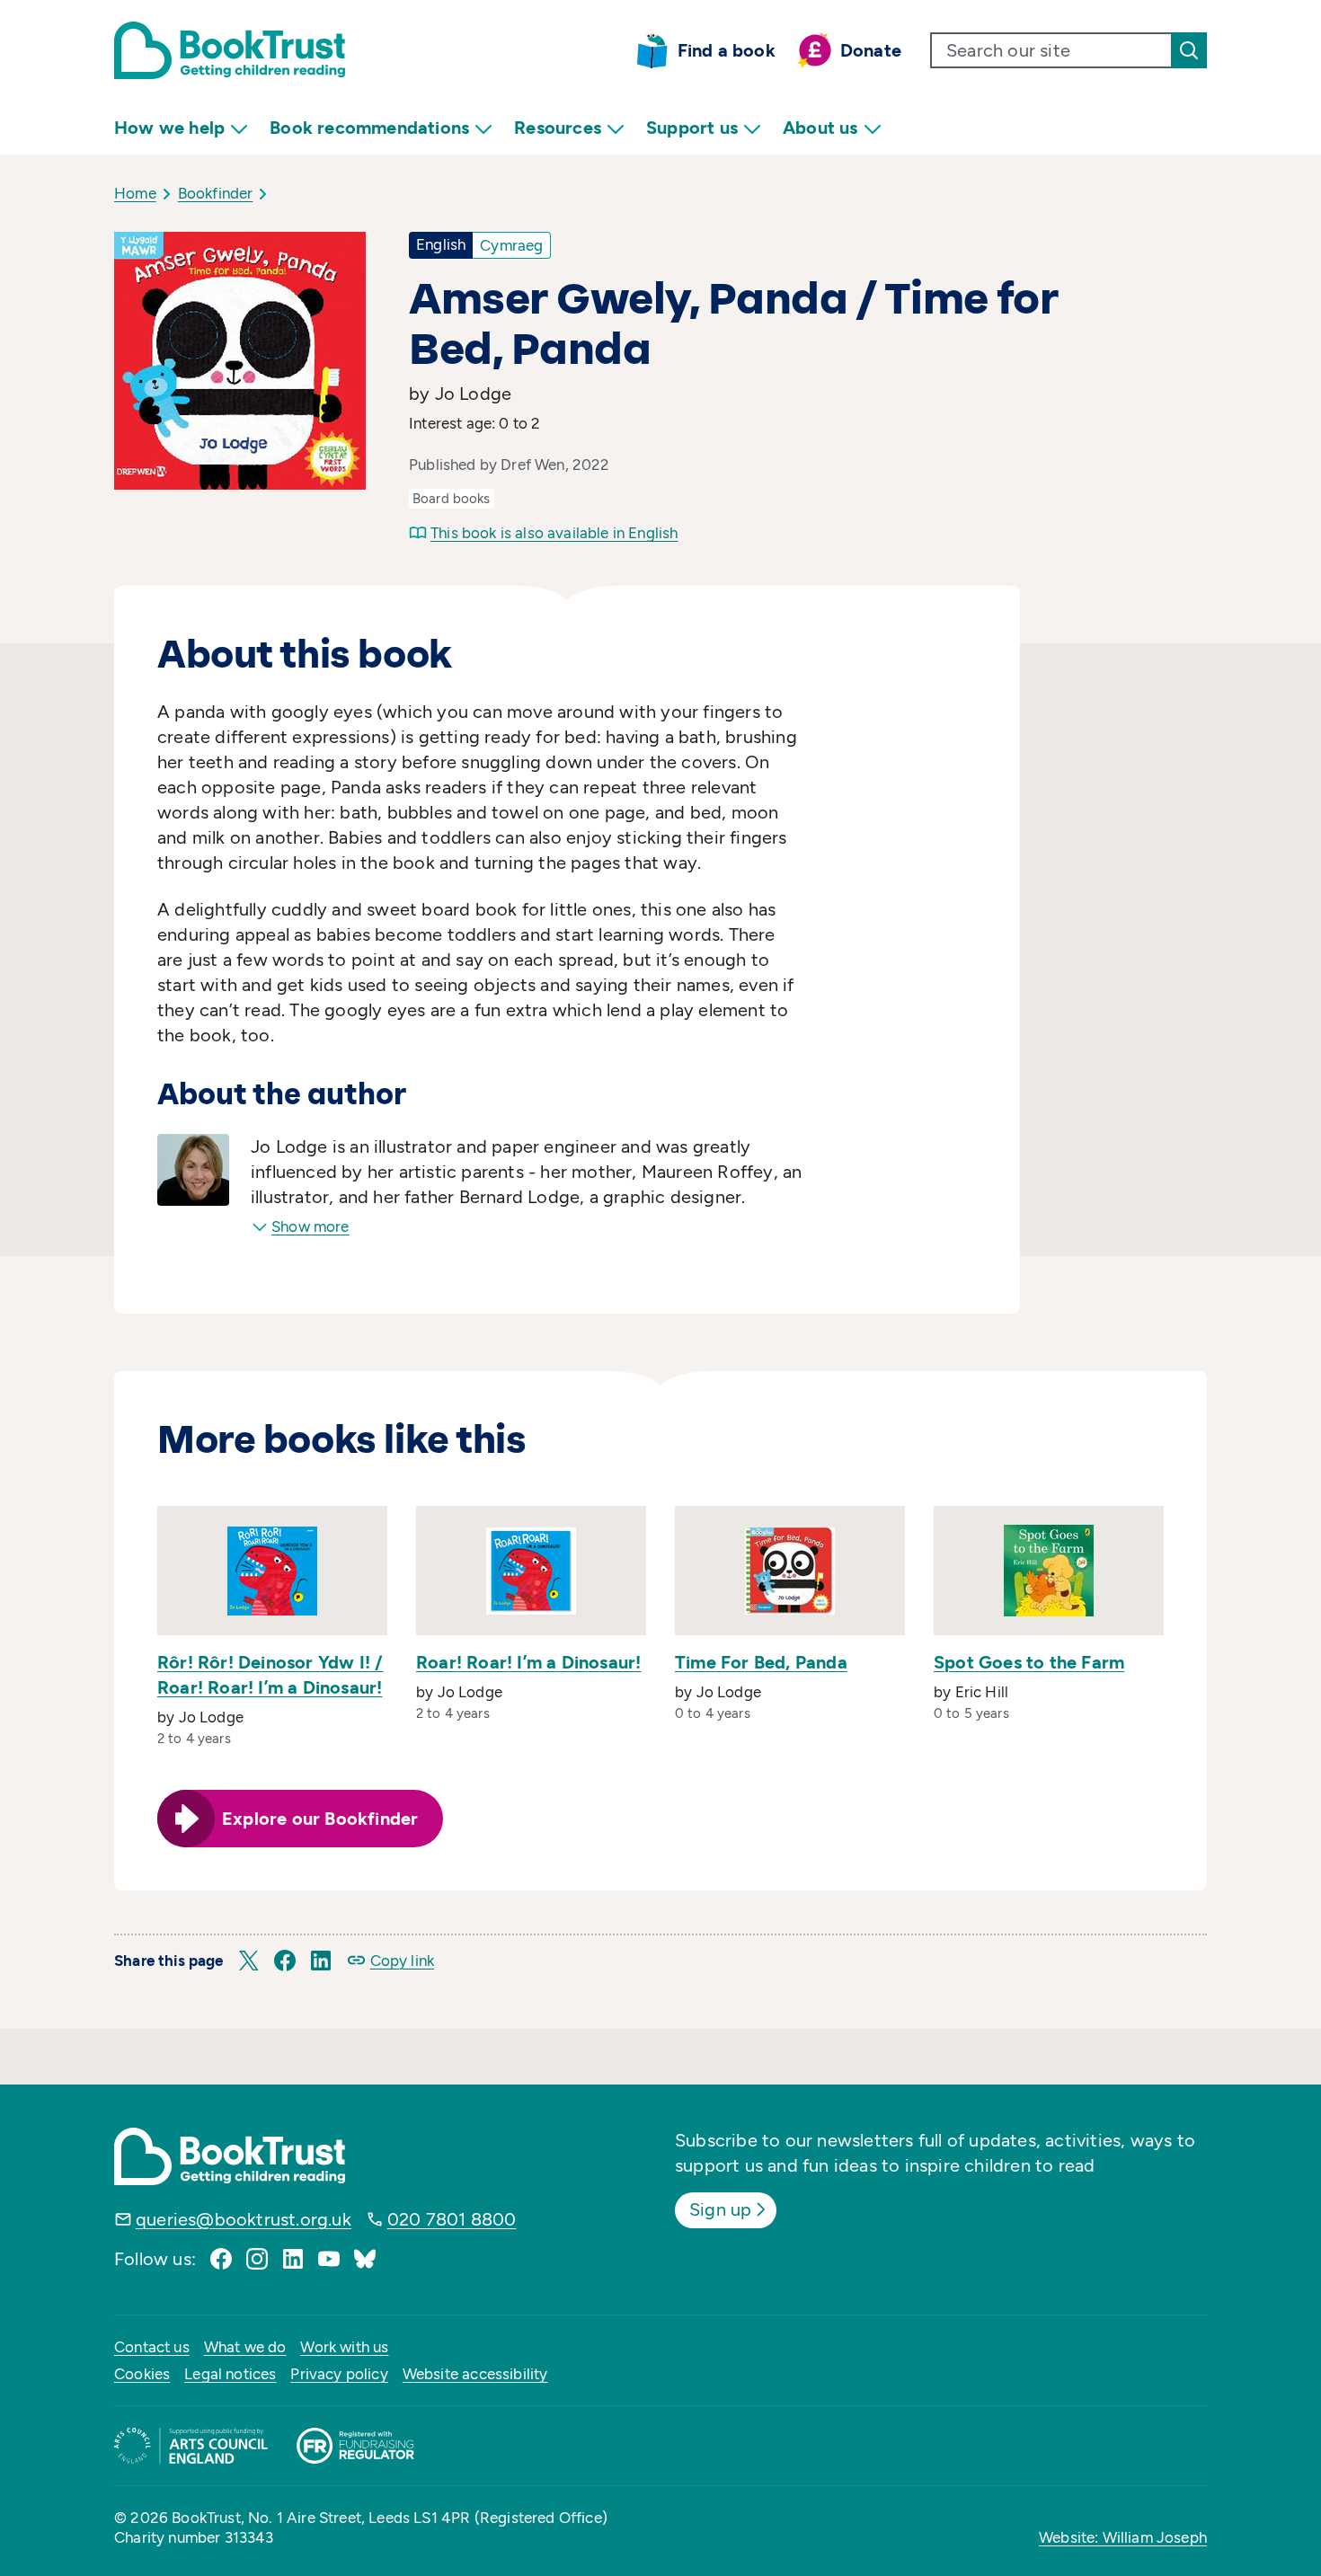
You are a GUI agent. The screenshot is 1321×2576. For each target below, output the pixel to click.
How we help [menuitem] (169, 128)
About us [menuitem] (820, 128)
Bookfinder (216, 193)
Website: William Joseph (1123, 2537)
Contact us (152, 2347)
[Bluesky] (365, 2259)
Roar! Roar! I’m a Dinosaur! (528, 1662)
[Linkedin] (293, 2259)
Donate (871, 50)
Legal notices (230, 2374)
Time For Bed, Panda (761, 1662)
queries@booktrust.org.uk (244, 2219)
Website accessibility (475, 2374)
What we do (245, 2347)
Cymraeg (511, 245)
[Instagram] (257, 2259)
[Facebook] (221, 2259)
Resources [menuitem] (558, 128)
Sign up (720, 2209)
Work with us (344, 2347)
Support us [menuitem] (692, 128)
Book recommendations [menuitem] (369, 128)
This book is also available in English (554, 533)
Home (135, 193)
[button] (249, 1961)
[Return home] (230, 50)
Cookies (142, 2374)
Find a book (727, 50)
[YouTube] (329, 2259)
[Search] (1189, 50)
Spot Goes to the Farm (1029, 1662)
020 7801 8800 (452, 2219)
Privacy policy (339, 2374)
